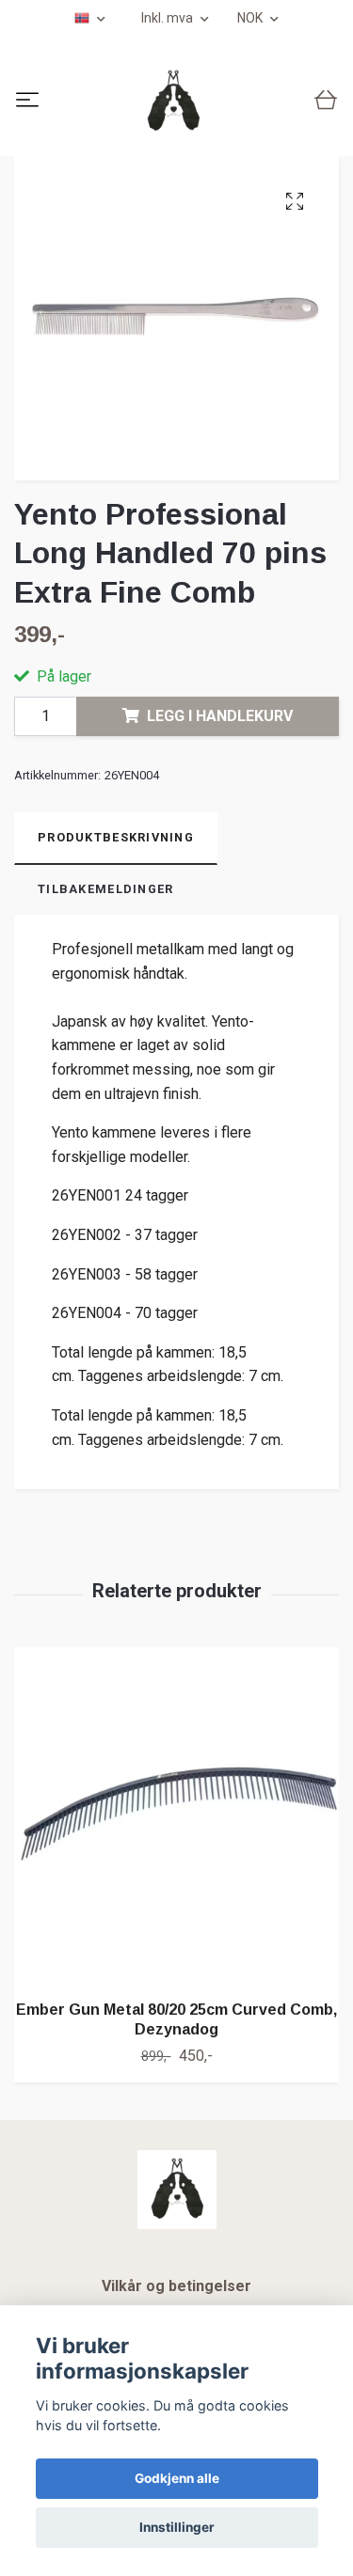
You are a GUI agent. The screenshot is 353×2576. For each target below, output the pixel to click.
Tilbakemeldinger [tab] (105, 889)
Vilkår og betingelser (176, 2286)
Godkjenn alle (177, 2478)
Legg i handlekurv (220, 716)
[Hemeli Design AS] (173, 102)
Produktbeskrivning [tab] (116, 837)
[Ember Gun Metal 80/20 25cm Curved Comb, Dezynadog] (176, 1816)
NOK (251, 18)
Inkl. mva (168, 18)
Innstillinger (177, 2527)
